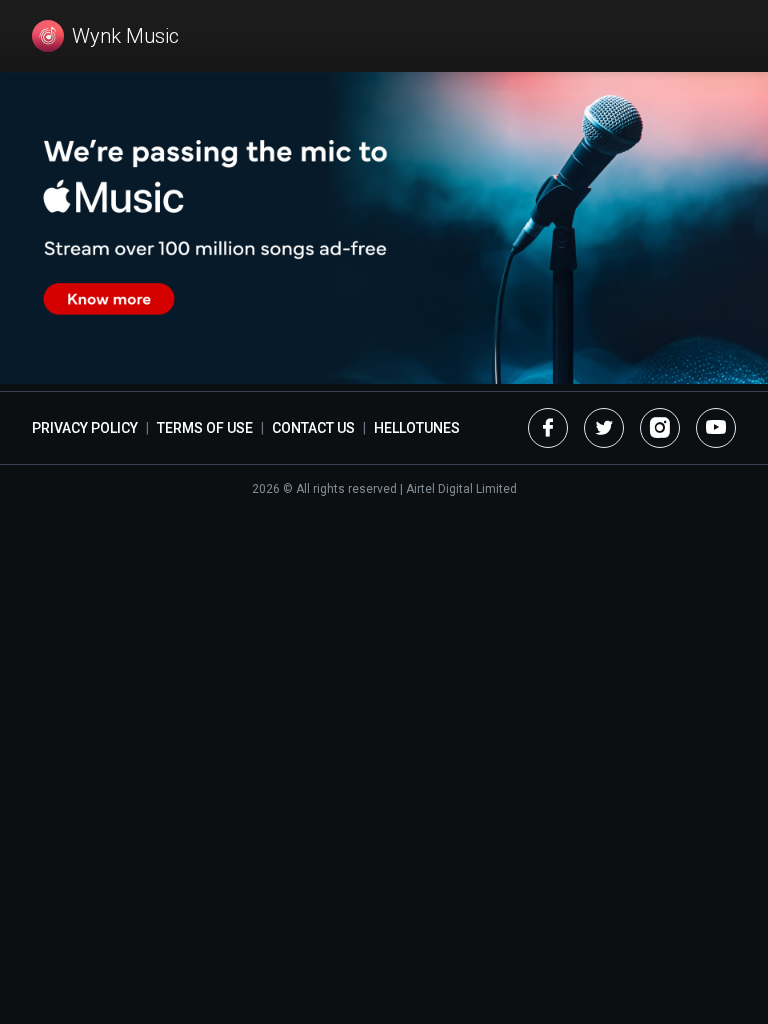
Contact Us (313, 428)
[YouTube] (716, 428)
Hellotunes (417, 428)
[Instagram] (660, 428)
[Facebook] (548, 428)
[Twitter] (604, 428)
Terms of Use (205, 428)
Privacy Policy (85, 428)
